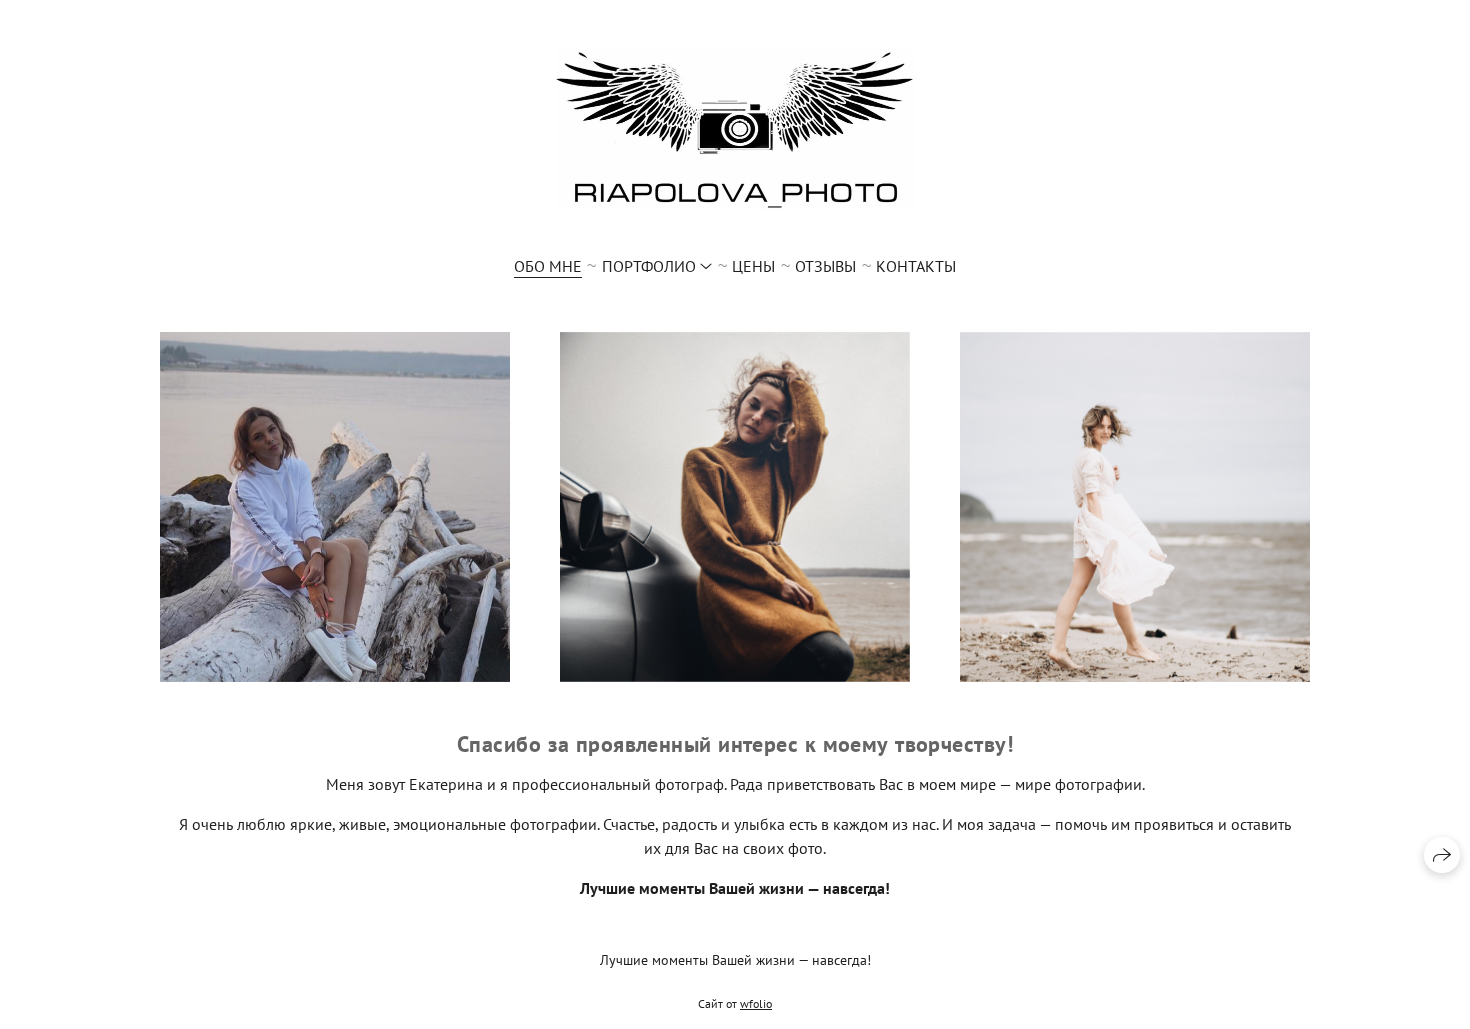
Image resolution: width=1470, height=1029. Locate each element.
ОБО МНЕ (548, 266)
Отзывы (825, 266)
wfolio (756, 1003)
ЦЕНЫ (753, 266)
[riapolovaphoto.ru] (735, 130)
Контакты (916, 266)
